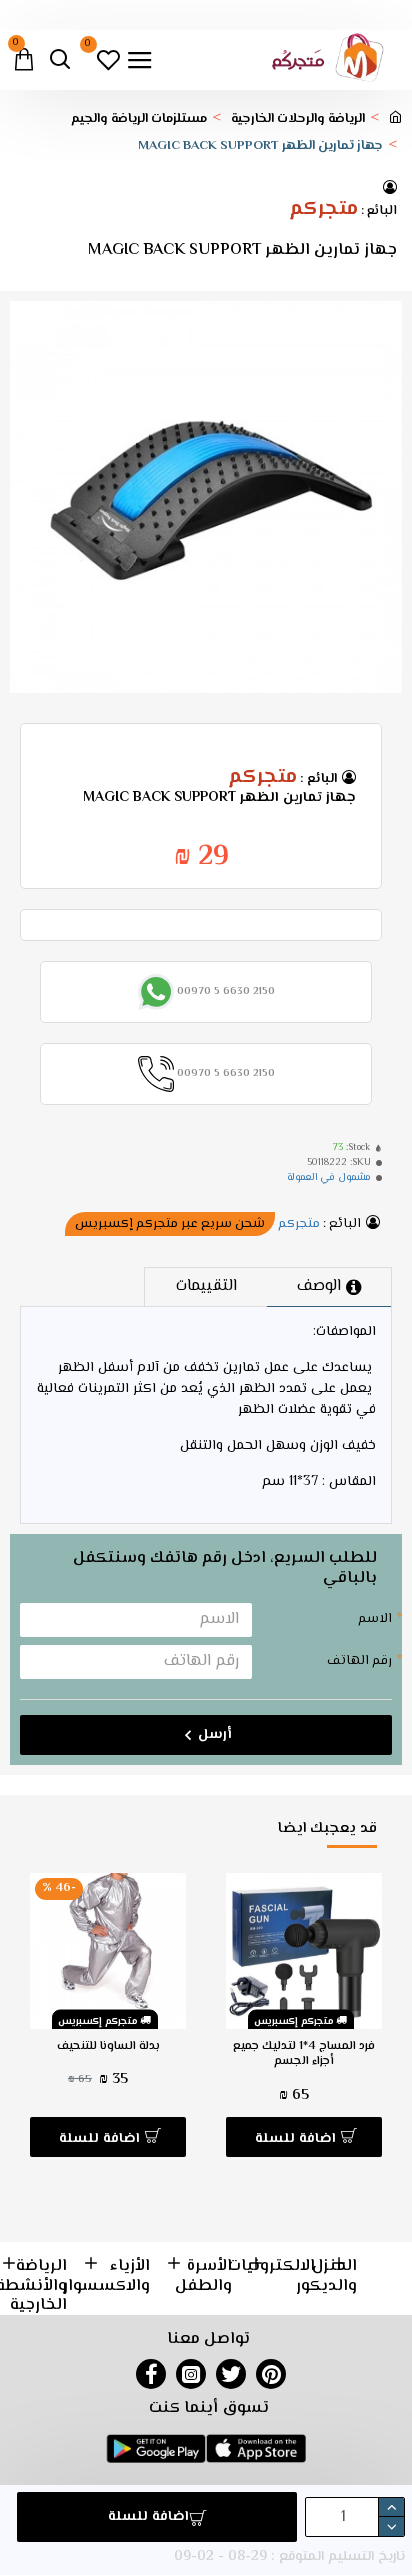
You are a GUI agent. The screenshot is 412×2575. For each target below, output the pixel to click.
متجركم (323, 210)
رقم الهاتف (359, 1661)
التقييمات (206, 1286)
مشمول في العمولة (329, 1177)
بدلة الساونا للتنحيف (108, 2047)
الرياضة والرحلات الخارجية (298, 119)
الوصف (319, 1286)
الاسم (375, 1619)
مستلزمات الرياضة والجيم (139, 119)
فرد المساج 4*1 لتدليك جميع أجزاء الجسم (304, 2054)
